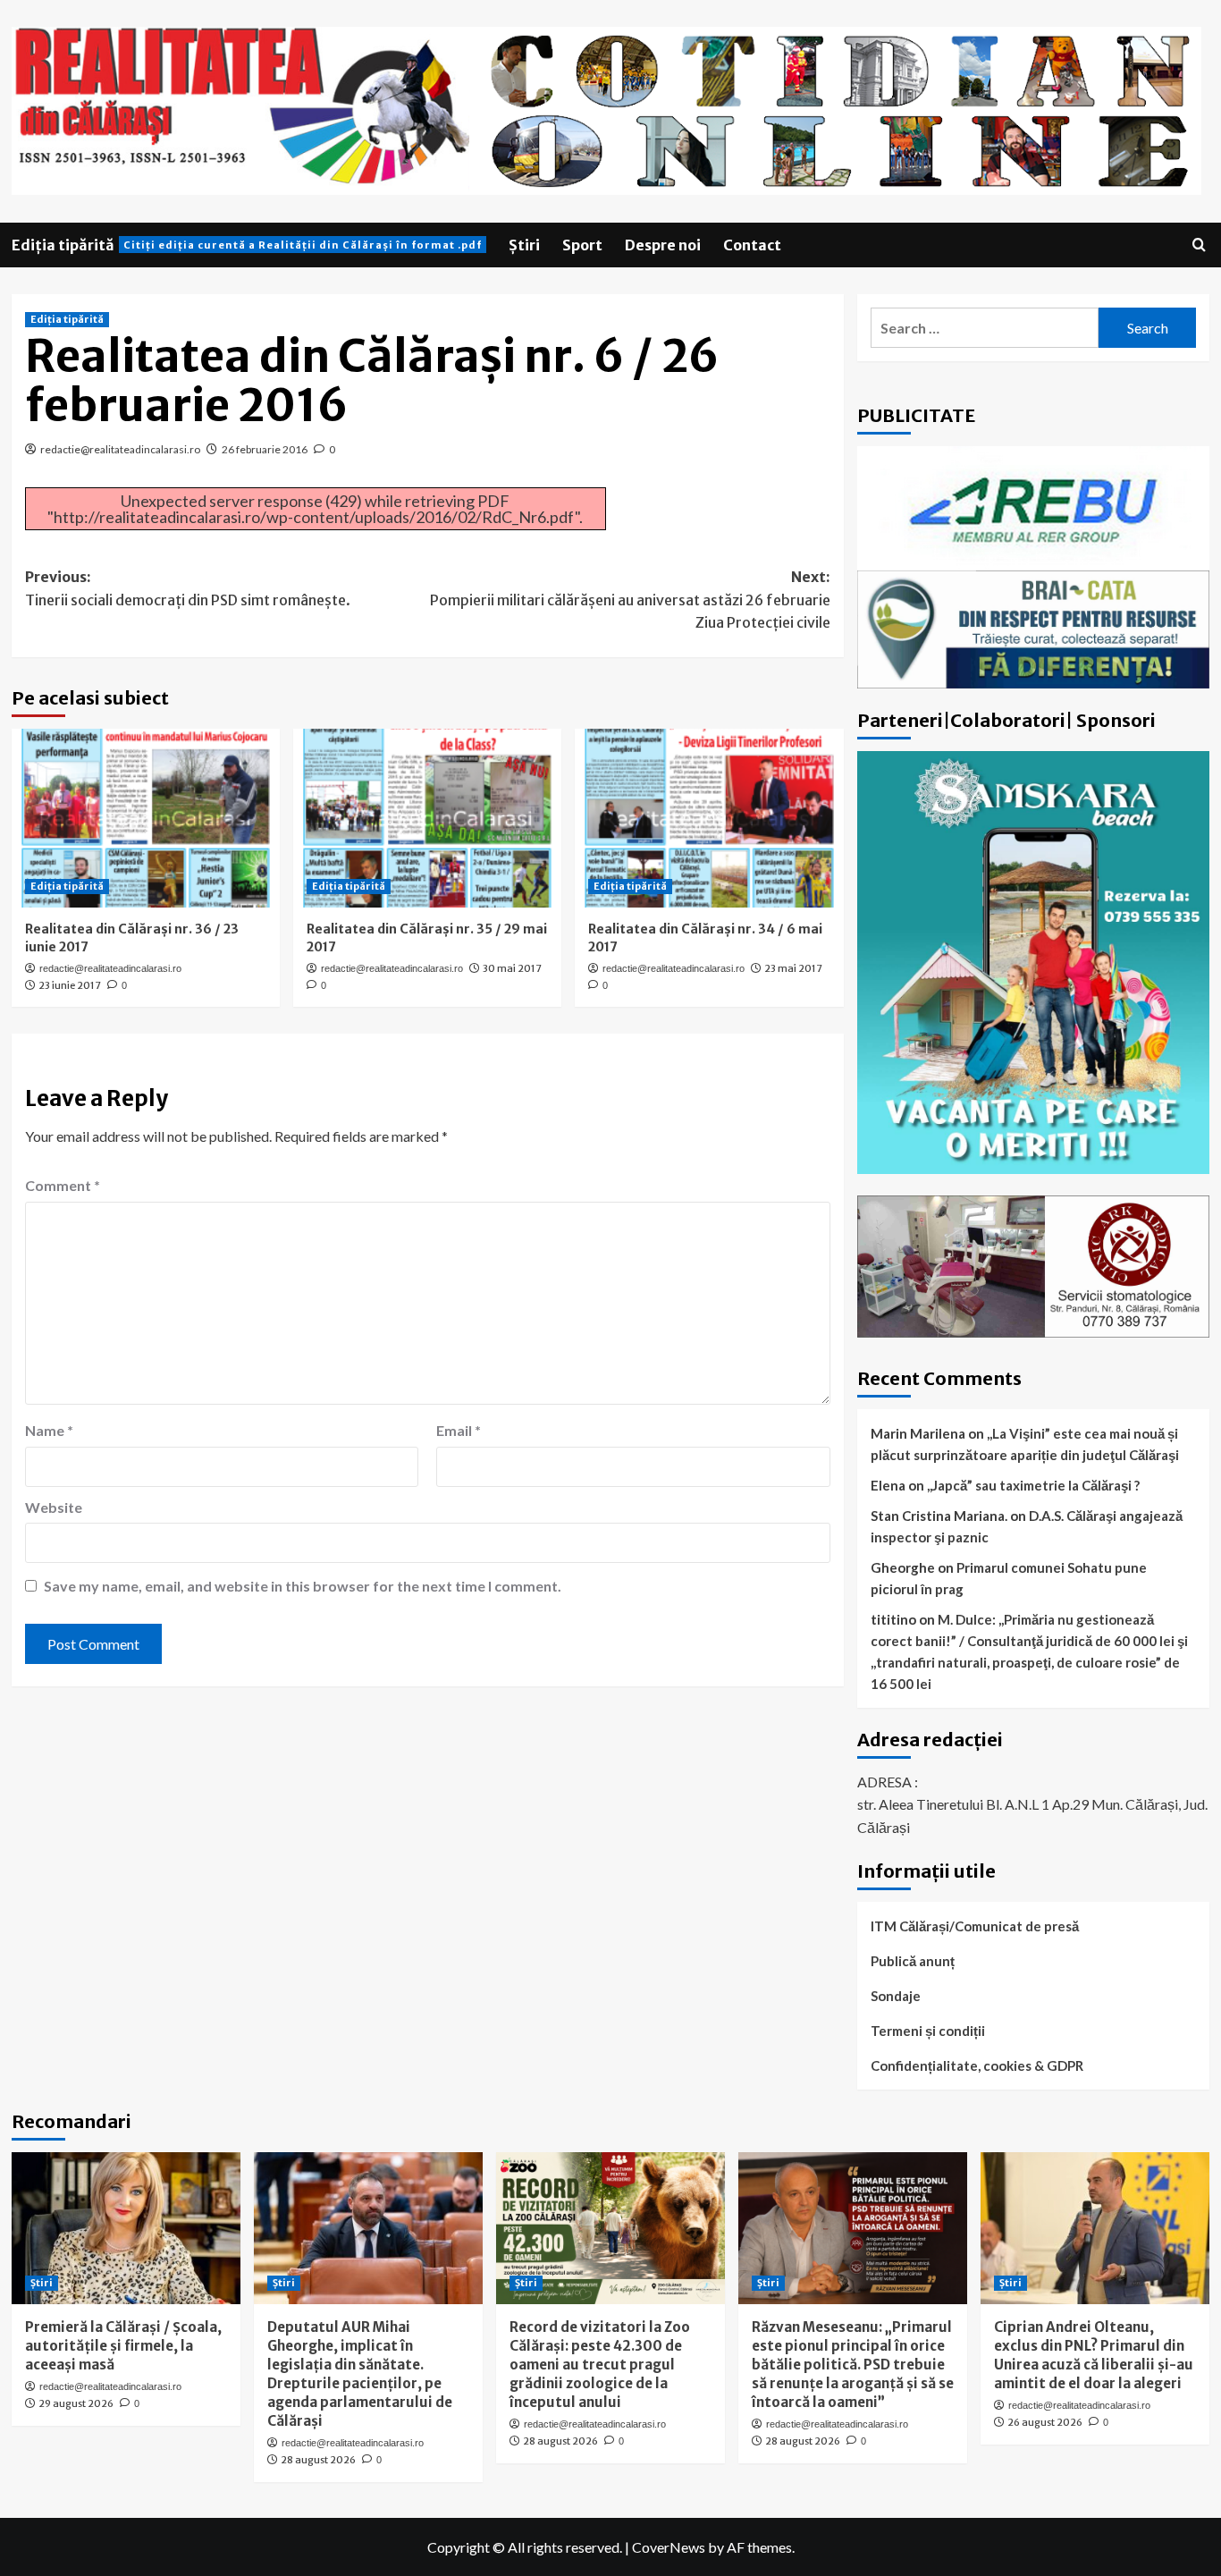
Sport (582, 245)
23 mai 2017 (793, 968)
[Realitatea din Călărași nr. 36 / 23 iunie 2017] (146, 818)
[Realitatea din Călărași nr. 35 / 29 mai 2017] (427, 818)
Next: (630, 600)
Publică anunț (913, 1961)
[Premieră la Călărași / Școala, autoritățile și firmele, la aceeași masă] (126, 2229)
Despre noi (663, 245)
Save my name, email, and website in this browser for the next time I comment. (303, 1586)
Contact (752, 245)
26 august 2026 (1045, 2422)
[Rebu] (1034, 507)
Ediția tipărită (247, 245)
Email (459, 1430)
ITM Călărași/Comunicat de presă (975, 1926)
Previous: (188, 588)
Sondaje (896, 1996)
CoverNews (669, 2547)
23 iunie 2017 (70, 985)
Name (49, 1430)
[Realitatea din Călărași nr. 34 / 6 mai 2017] (709, 818)
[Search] (1199, 245)
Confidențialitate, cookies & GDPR (977, 2065)
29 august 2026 (76, 2403)
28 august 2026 (318, 2460)
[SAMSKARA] (1034, 960)
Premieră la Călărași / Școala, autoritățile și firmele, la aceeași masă (123, 2346)
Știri (524, 245)
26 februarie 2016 (265, 449)
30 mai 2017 (512, 968)
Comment (63, 1185)
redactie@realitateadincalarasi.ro (120, 449)
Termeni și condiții (928, 2031)
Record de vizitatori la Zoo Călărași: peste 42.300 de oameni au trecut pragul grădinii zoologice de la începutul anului (600, 2365)
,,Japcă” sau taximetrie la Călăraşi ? (1033, 1485)
